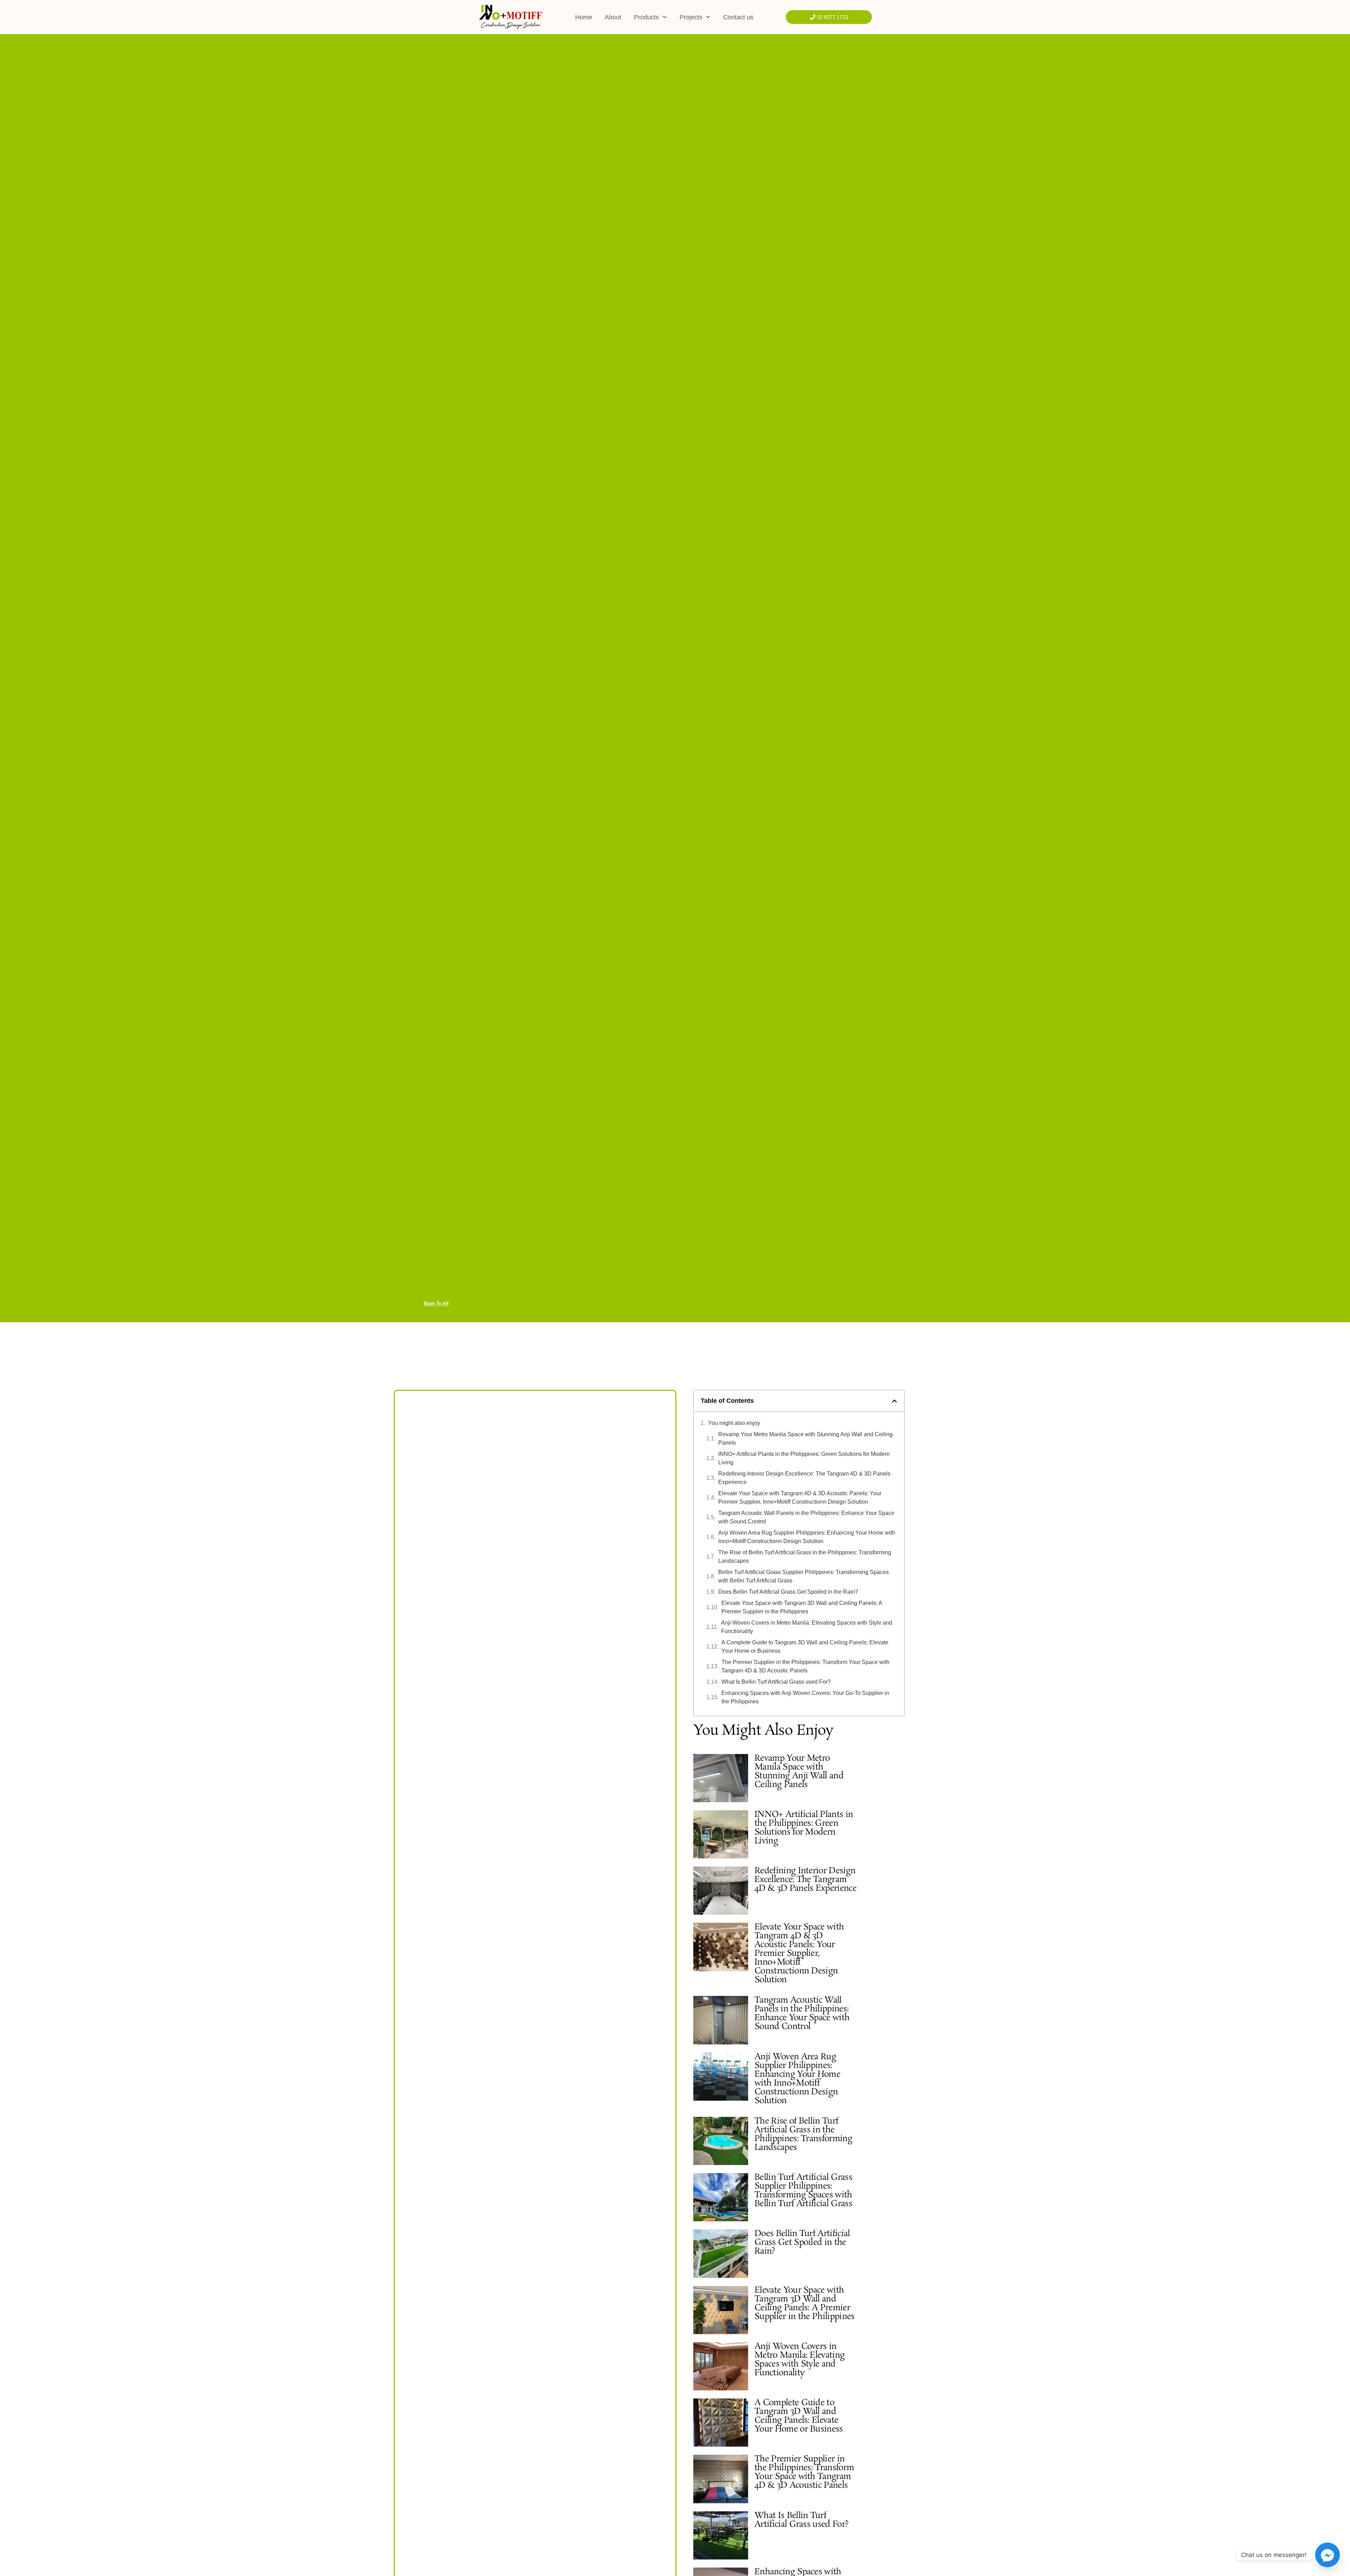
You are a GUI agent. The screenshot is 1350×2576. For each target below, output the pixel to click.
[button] (894, 1401)
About (613, 17)
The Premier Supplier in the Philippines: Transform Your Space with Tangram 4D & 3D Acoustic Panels (805, 1666)
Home (584, 17)
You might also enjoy (734, 1423)
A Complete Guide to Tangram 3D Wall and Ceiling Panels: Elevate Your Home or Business (805, 1647)
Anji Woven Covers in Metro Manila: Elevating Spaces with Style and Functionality (807, 1627)
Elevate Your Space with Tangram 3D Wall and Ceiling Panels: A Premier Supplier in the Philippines (802, 1607)
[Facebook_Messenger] (1327, 2555)
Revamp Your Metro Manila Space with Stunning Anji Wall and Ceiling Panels (805, 1438)
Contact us (738, 17)
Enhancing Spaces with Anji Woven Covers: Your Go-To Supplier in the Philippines (805, 1697)
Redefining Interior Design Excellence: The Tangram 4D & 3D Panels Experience (804, 1478)
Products (646, 17)
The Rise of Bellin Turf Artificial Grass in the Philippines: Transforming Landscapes (805, 1557)
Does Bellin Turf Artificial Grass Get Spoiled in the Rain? (788, 1592)
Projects (691, 17)
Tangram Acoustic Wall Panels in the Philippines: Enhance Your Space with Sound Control (806, 1517)
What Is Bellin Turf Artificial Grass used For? (776, 1682)
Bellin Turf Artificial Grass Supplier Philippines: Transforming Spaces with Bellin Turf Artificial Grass (803, 1576)
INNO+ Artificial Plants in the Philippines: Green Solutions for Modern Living (804, 1458)
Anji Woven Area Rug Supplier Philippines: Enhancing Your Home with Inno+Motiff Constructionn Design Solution (807, 1537)
